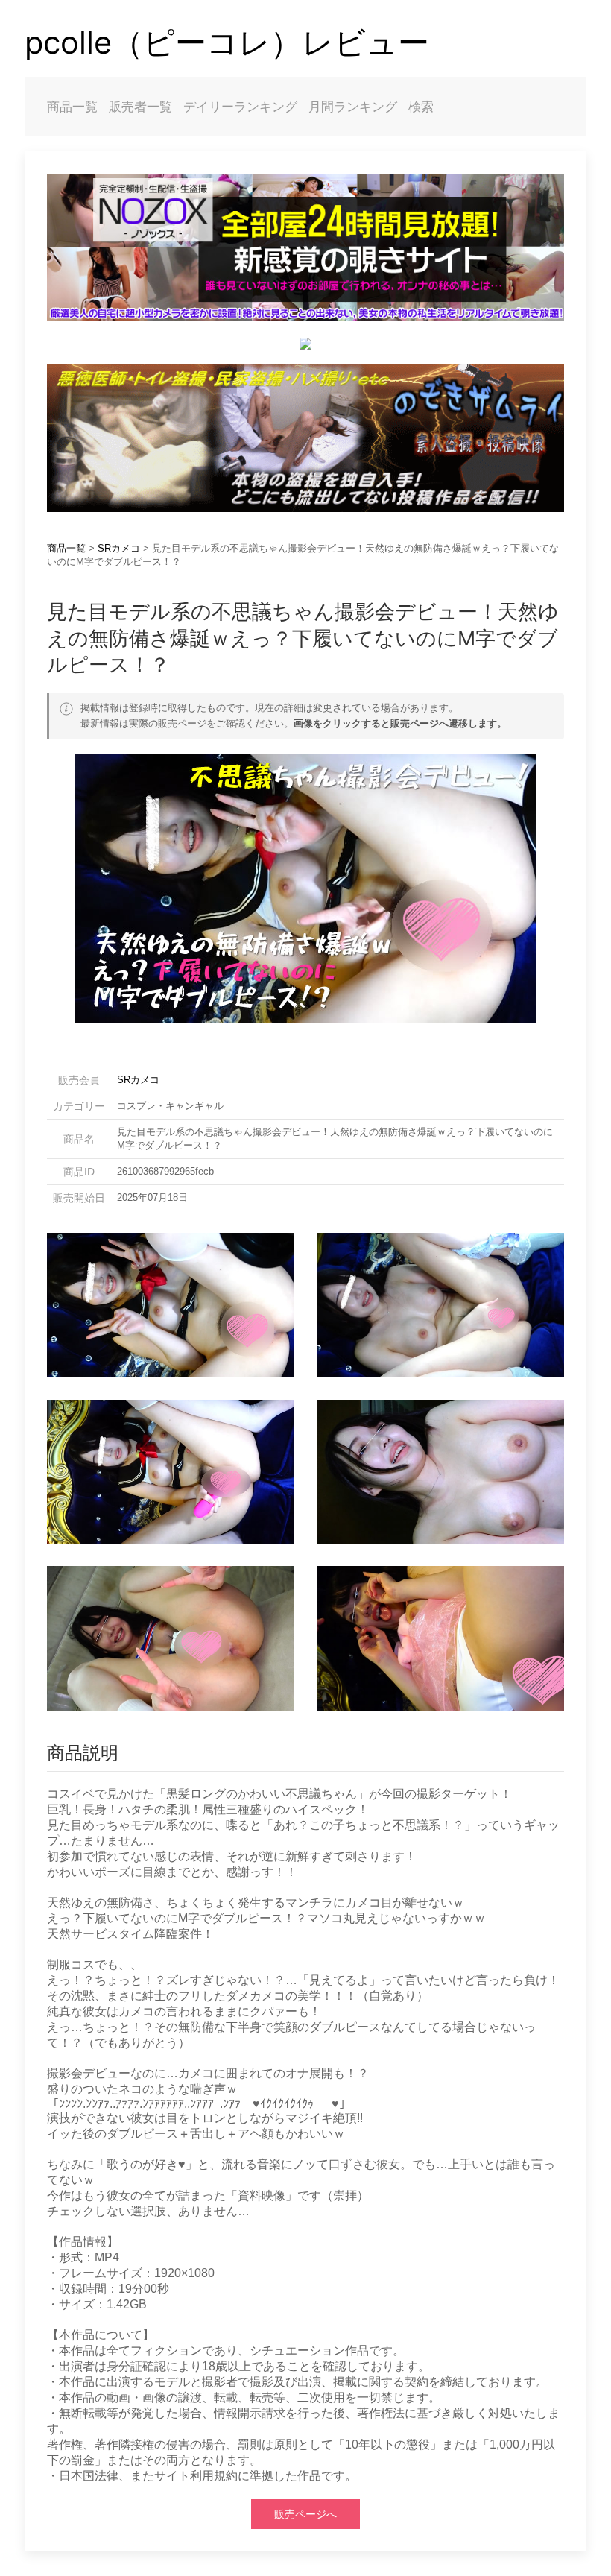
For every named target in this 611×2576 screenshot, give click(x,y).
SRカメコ (119, 548)
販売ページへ (305, 2514)
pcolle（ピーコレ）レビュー (227, 42)
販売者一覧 (140, 107)
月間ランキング (353, 107)
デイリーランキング (240, 107)
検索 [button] (421, 107)
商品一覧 (72, 107)
